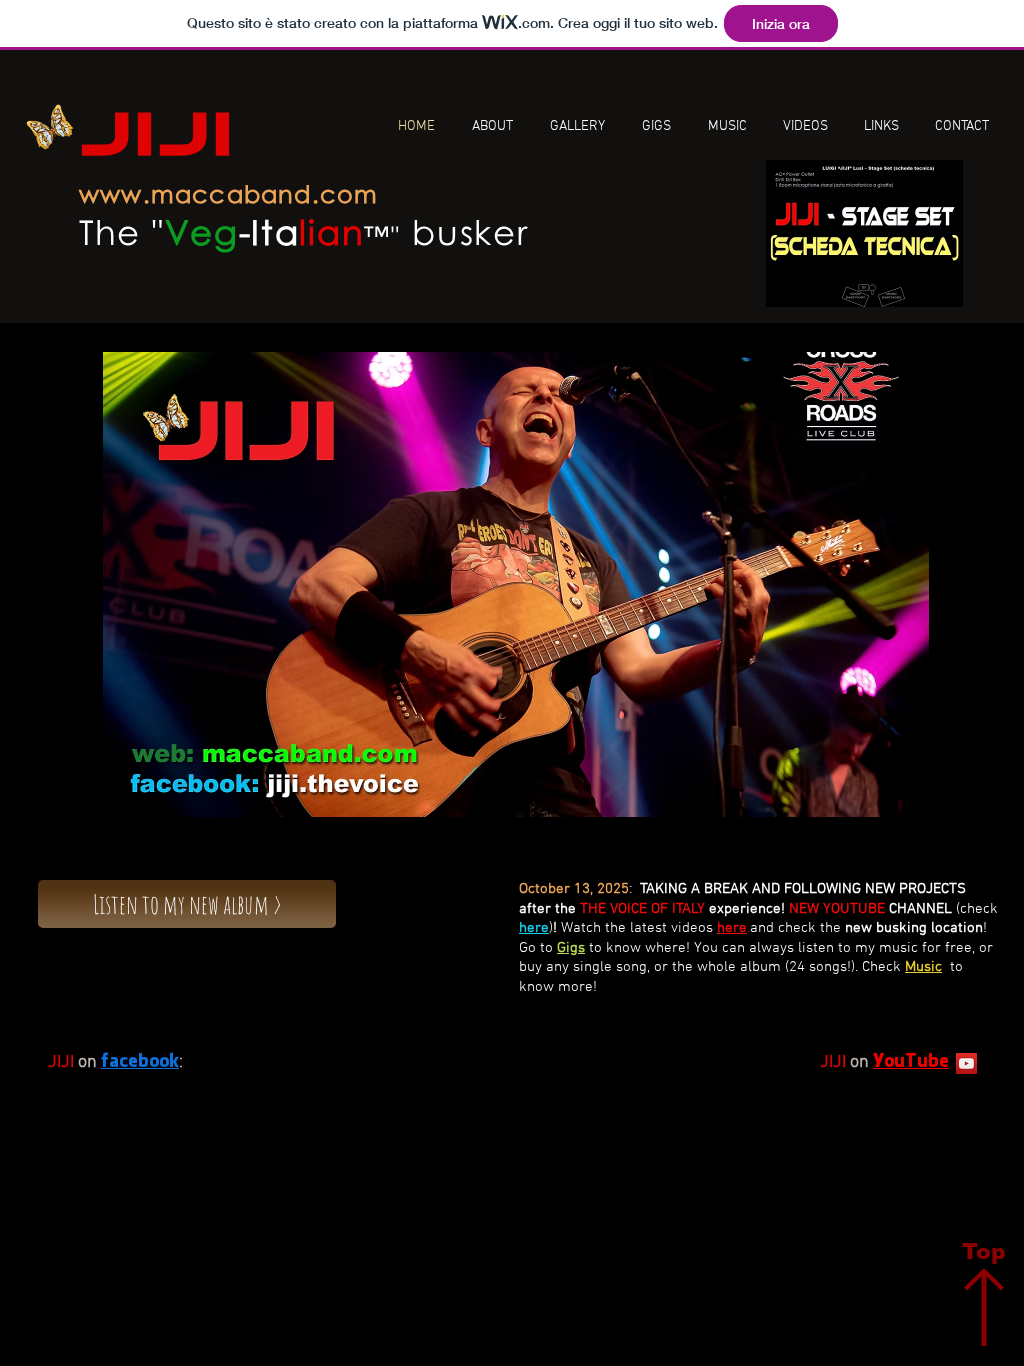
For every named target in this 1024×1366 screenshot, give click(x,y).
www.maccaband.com (228, 193)
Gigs (571, 948)
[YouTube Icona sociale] (966, 1063)
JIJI (157, 139)
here (534, 928)
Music (923, 967)
